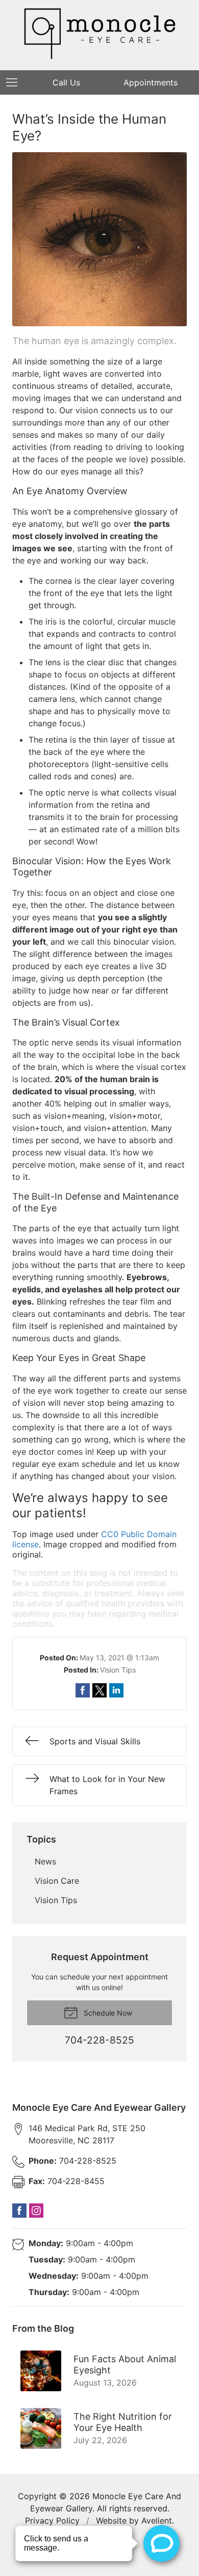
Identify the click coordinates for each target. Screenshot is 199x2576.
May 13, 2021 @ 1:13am (119, 1658)
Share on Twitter (99, 1690)
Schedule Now (107, 2013)
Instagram (36, 2211)
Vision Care (57, 1881)
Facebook (19, 2211)
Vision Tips (118, 1670)
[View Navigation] (15, 82)
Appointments (151, 82)
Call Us (66, 82)
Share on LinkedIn (116, 1690)
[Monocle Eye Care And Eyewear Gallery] (100, 34)
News (45, 1861)
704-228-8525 (72, 2161)
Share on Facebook (83, 1690)
